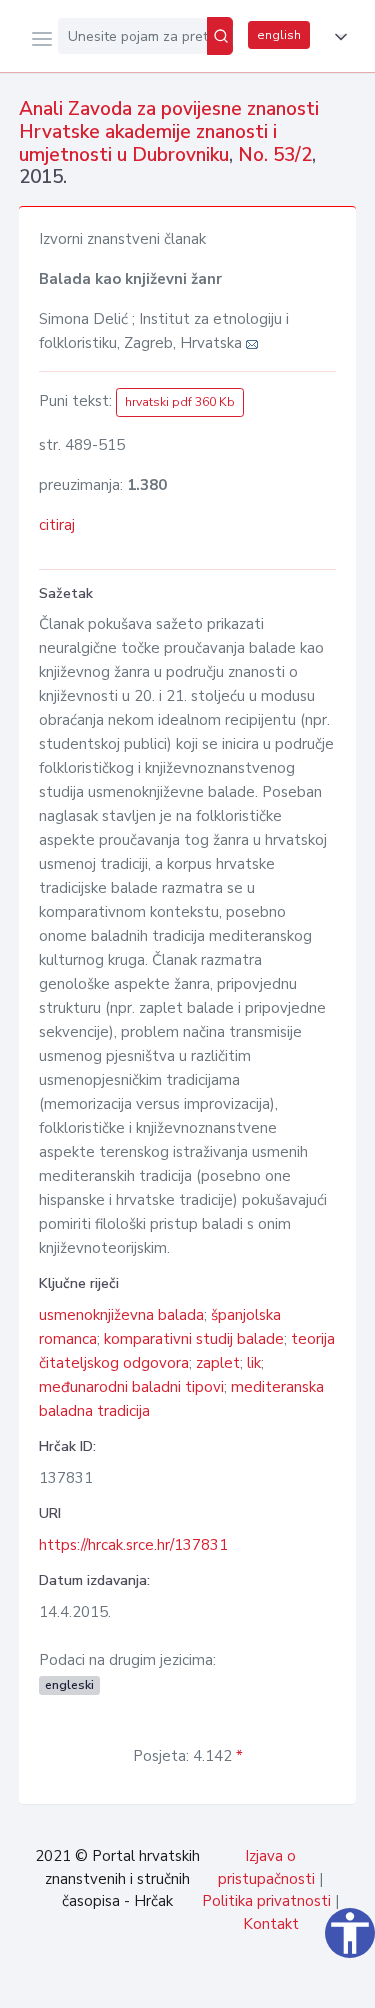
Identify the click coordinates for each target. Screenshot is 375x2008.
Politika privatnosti (266, 1901)
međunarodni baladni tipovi (131, 1387)
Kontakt (271, 1924)
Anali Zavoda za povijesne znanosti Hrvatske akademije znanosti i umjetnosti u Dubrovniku (169, 132)
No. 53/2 (275, 155)
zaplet (218, 1363)
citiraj (57, 525)
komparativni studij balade (194, 1339)
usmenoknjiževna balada (121, 1315)
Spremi (211, 1982)
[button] (337, 37)
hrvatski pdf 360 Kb (180, 402)
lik (254, 1363)
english (279, 35)
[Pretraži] (220, 36)
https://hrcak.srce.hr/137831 (133, 1545)
